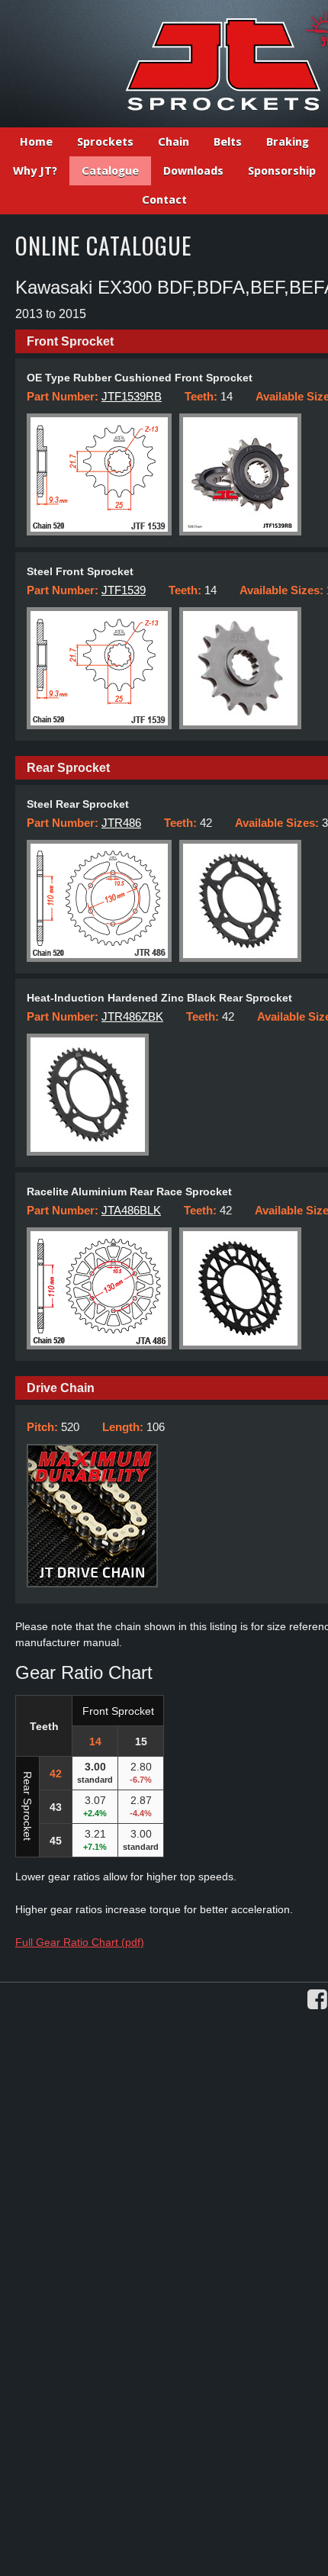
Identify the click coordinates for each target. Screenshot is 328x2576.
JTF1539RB (132, 396)
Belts (228, 142)
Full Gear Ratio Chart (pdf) (80, 1942)
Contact (164, 200)
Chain (174, 142)
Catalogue (110, 171)
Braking (288, 142)
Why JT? (35, 171)
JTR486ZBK (132, 1016)
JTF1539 (124, 590)
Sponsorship (282, 171)
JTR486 (121, 823)
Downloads (193, 171)
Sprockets (105, 142)
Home (36, 142)
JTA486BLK (131, 1210)
